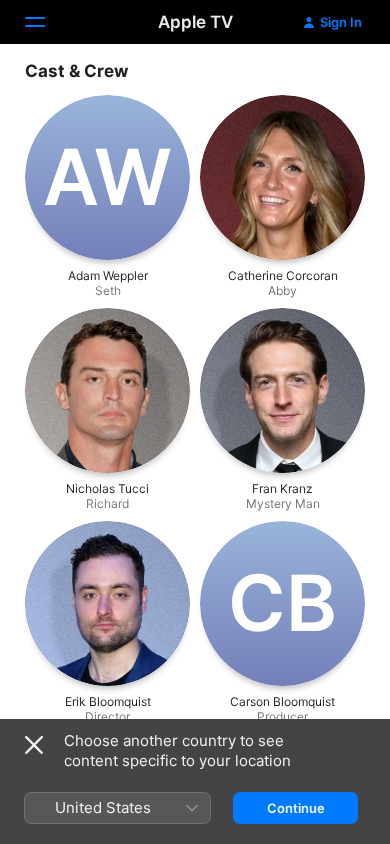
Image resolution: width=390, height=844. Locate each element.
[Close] (34, 745)
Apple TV (195, 22)
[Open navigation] (47, 22)
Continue (296, 808)
